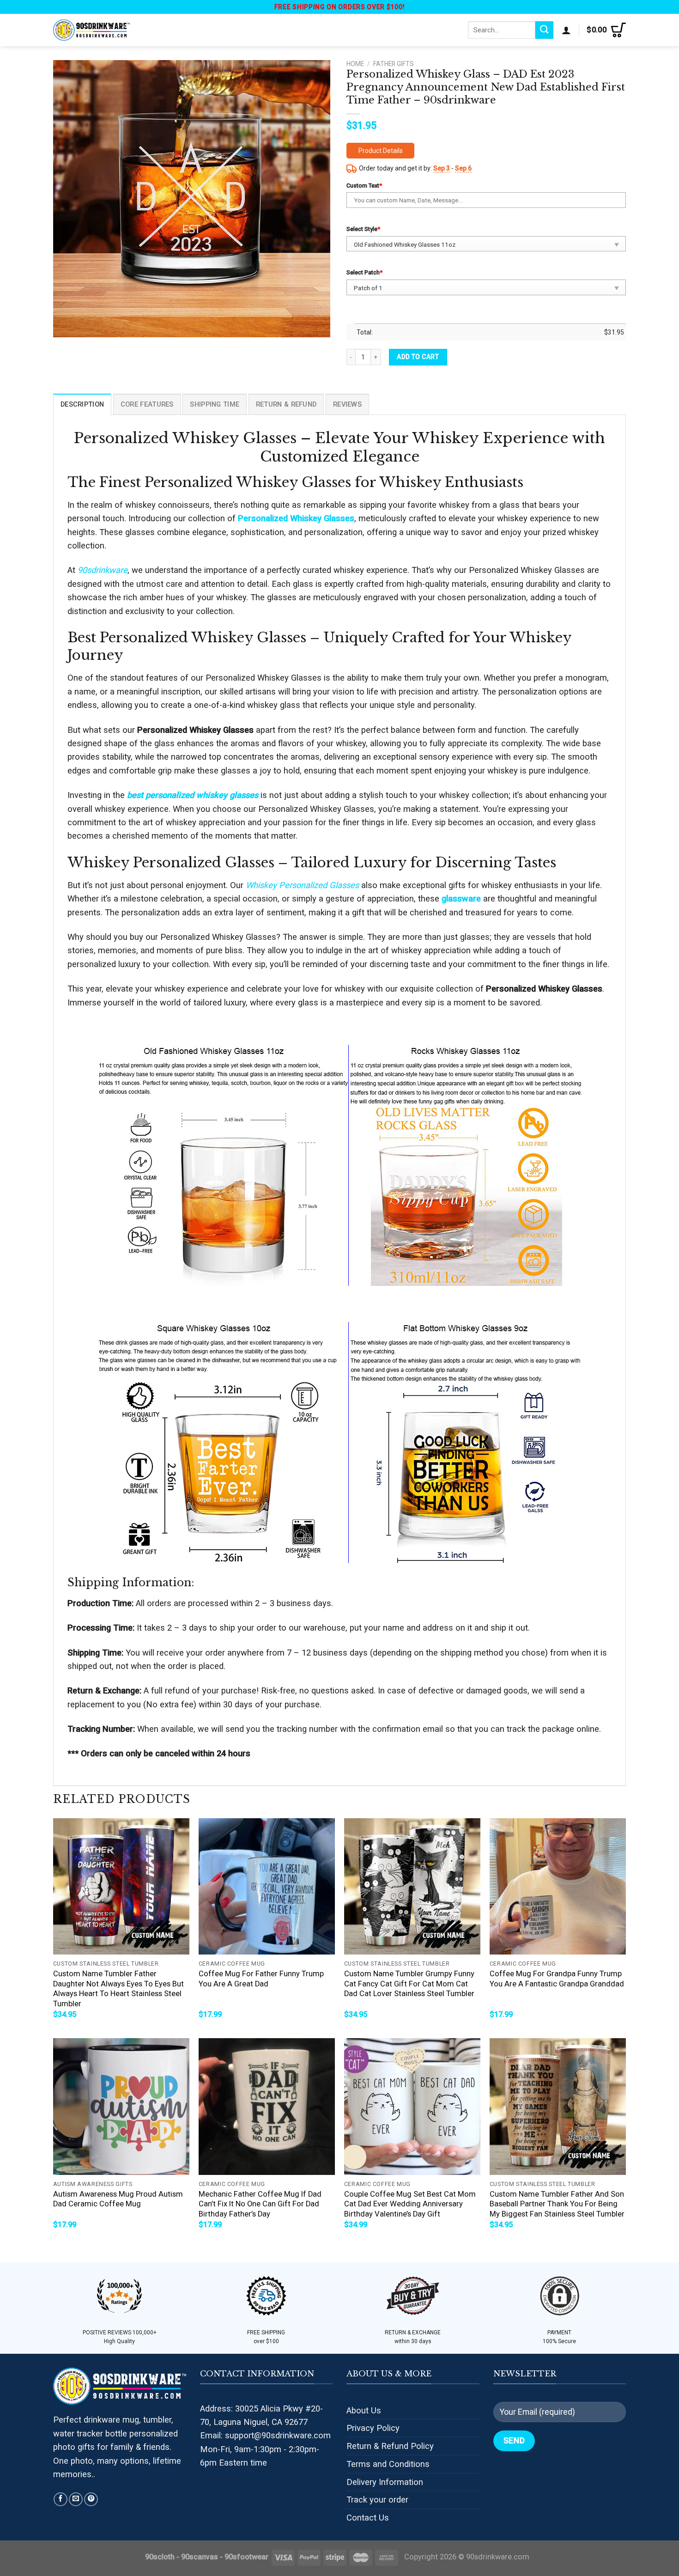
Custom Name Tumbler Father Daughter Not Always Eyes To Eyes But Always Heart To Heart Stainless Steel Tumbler (118, 1989)
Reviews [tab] (347, 404)
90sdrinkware (103, 570)
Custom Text (364, 186)
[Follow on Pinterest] (91, 2499)
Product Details (381, 151)
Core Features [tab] (147, 404)
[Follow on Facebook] (61, 2499)
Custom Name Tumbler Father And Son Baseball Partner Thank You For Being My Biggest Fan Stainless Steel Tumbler (557, 2204)
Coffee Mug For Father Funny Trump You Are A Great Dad (261, 1979)
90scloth (160, 2557)
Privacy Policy (373, 2428)
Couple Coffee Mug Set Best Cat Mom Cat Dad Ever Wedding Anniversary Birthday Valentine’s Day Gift (410, 2204)
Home (355, 64)
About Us (364, 2410)
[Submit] (544, 30)
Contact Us (368, 2518)
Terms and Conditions (388, 2464)
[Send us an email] (76, 2499)
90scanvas (200, 2557)
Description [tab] (82, 404)
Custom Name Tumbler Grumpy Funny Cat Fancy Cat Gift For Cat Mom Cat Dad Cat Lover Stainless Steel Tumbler (409, 1984)
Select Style (363, 229)
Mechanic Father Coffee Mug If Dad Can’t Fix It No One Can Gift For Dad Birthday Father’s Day (260, 2204)
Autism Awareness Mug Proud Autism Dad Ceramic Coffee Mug (118, 2199)
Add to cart (418, 357)
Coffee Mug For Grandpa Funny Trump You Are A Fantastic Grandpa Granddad (557, 1979)
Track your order (377, 2500)
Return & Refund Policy (390, 2446)
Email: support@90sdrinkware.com (265, 2435)
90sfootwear (246, 2557)
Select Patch (364, 272)
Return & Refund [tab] (286, 404)
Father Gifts (394, 64)
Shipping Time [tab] (215, 404)
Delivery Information (385, 2482)
